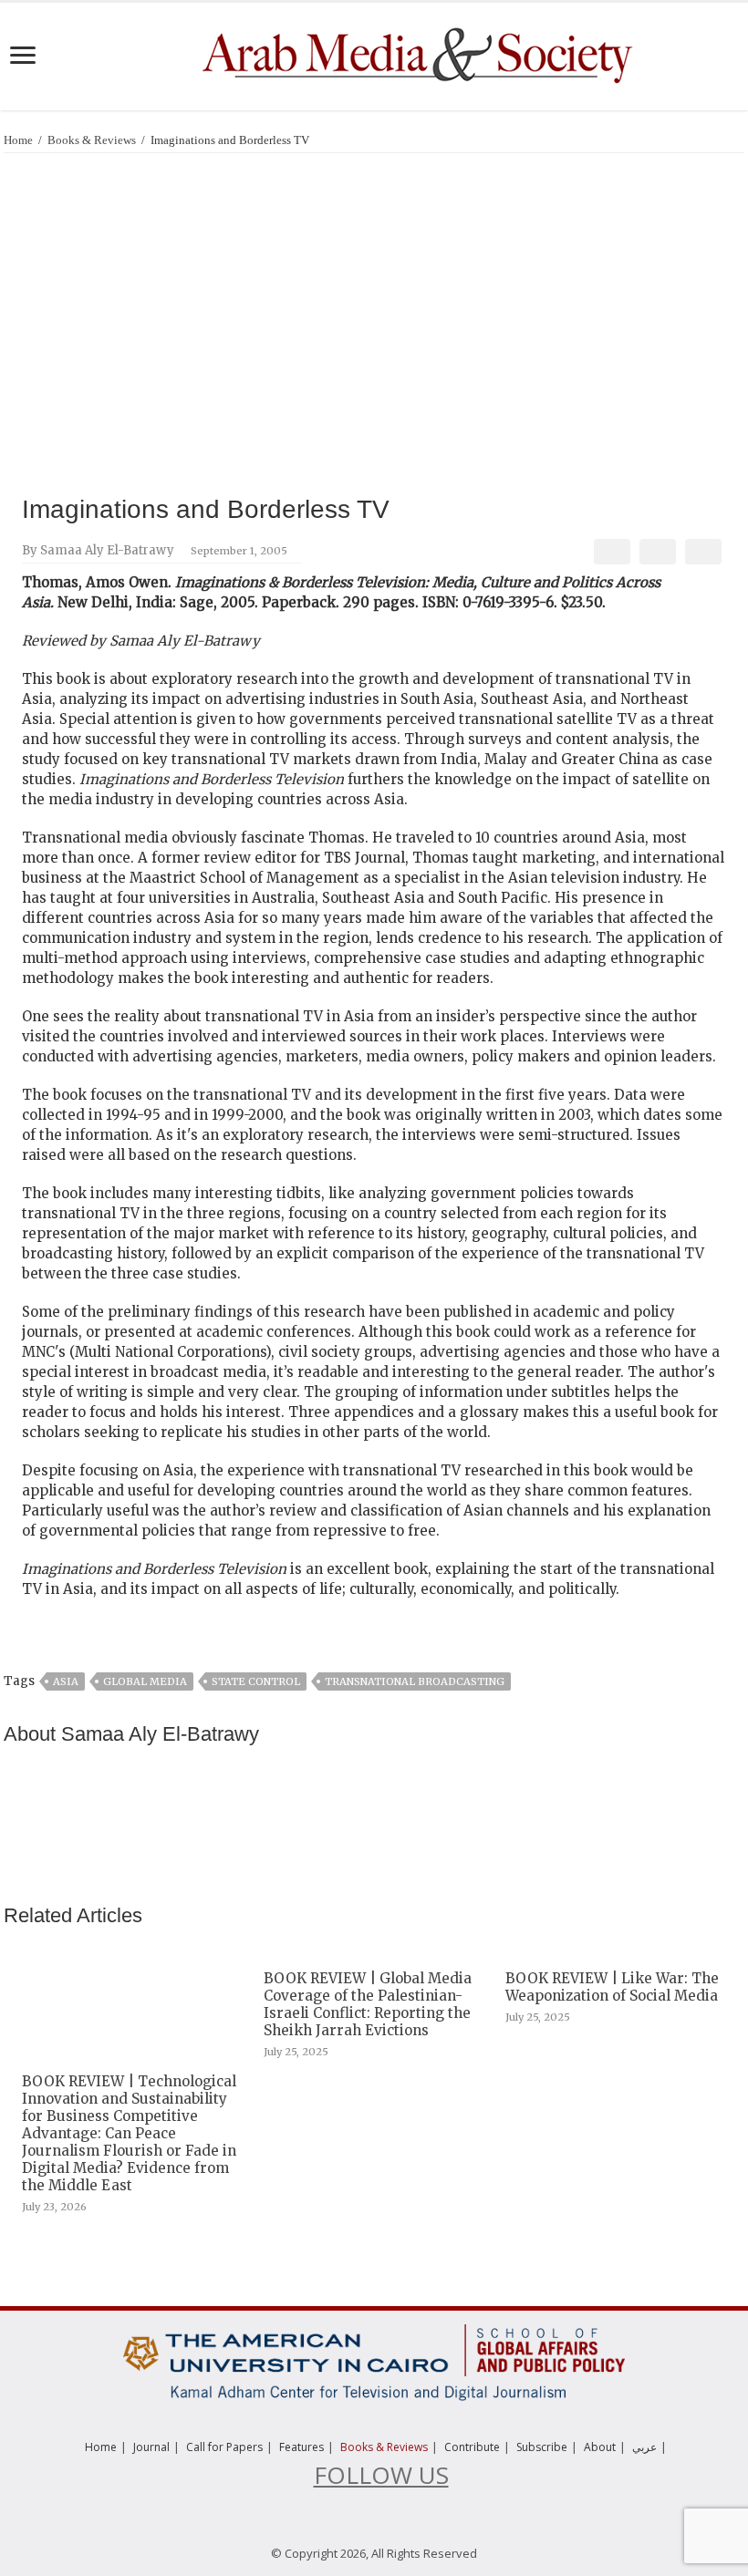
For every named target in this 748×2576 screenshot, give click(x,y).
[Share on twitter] (657, 552)
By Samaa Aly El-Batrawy (98, 550)
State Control (256, 1681)
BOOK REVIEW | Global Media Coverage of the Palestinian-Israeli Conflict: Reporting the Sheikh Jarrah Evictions (368, 2004)
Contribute (472, 2447)
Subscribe (542, 2447)
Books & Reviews (92, 140)
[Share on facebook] (612, 552)
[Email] (703, 552)
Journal (151, 2447)
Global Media (145, 1681)
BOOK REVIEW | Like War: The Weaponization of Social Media (612, 1987)
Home (18, 140)
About (600, 2447)
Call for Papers (224, 2447)
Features (301, 2447)
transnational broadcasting (415, 1681)
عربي (644, 2447)
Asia (66, 1681)
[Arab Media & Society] (415, 53)
